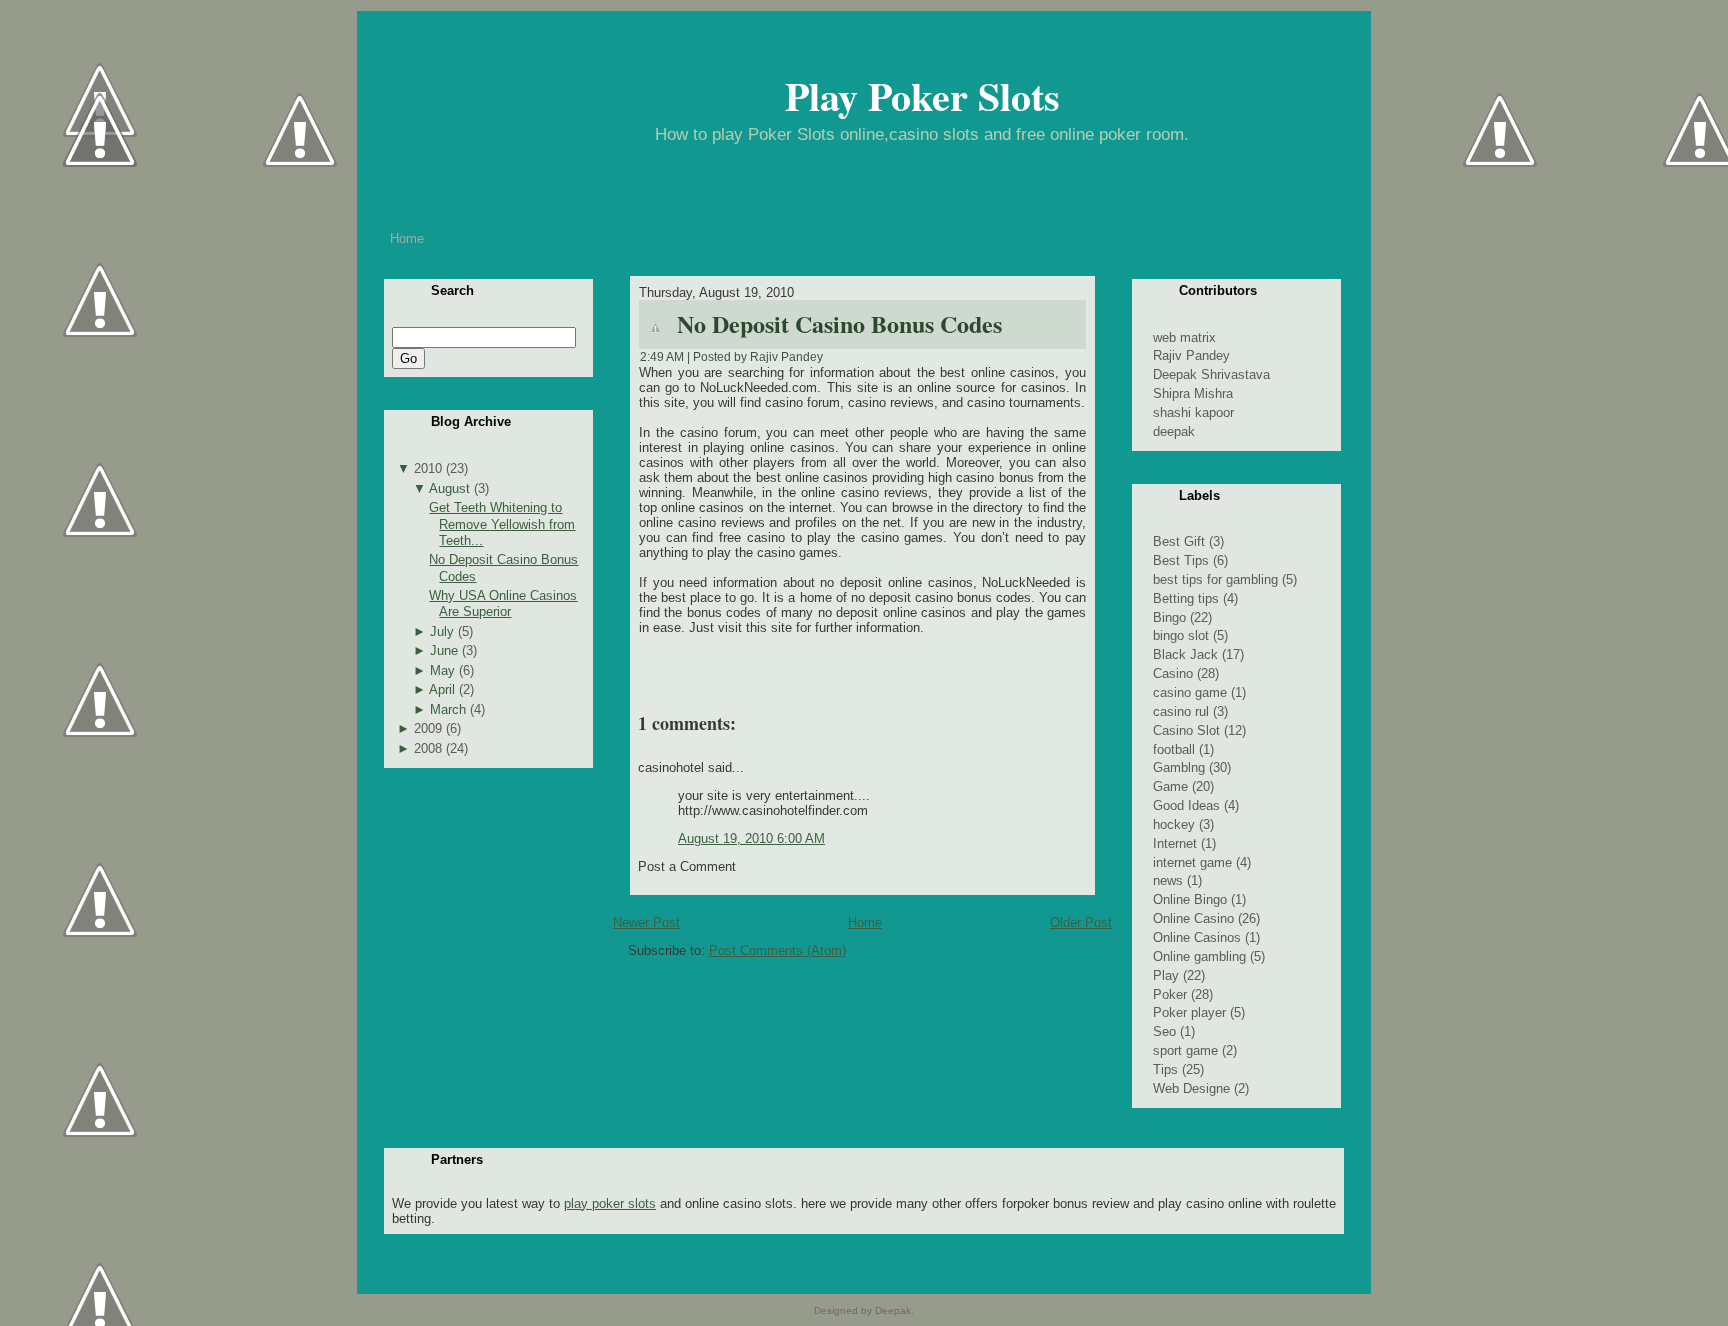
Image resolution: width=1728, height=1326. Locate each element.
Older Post (1081, 922)
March (448, 709)
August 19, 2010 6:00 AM (751, 838)
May (442, 670)
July (442, 631)
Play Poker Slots (922, 95)
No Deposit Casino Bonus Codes (839, 323)
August (449, 488)
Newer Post (646, 922)
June (444, 650)
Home (865, 922)
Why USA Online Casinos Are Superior (503, 603)
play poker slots (610, 1203)
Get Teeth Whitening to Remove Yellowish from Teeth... (502, 524)
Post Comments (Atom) (777, 950)
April (442, 689)
